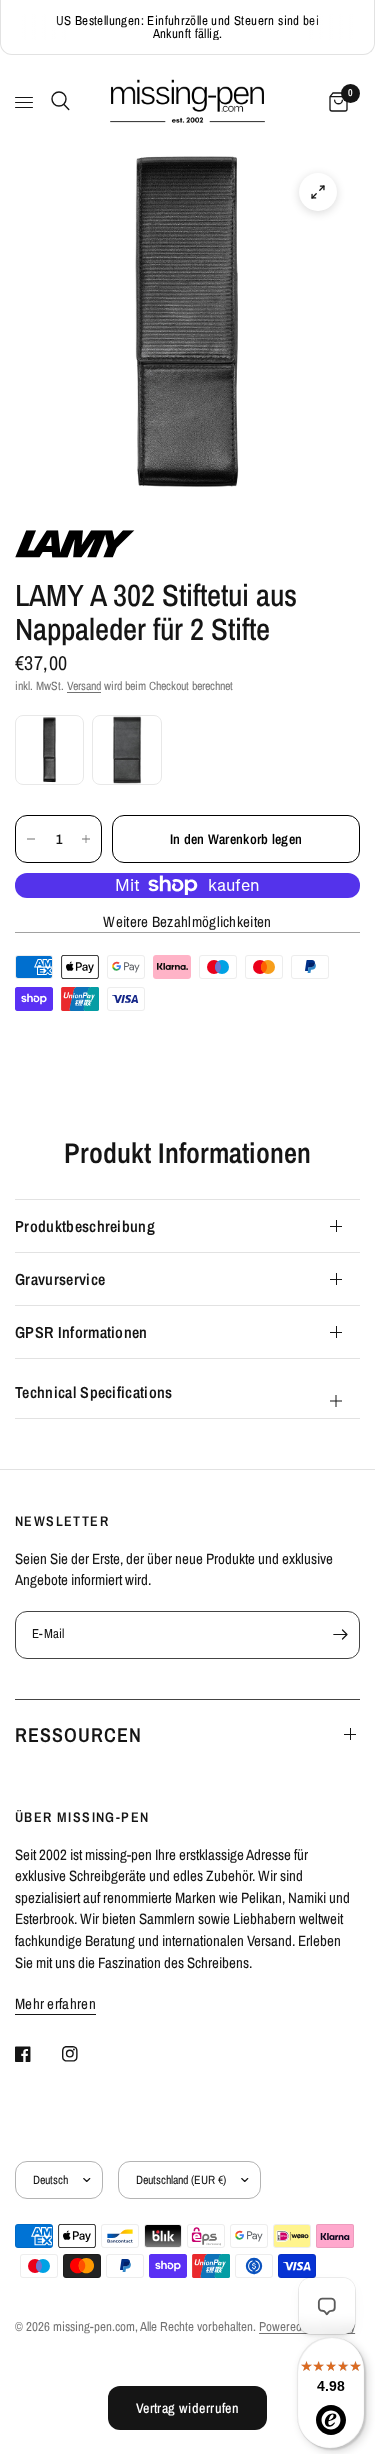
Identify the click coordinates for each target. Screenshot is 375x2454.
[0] (335, 102)
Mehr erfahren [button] (55, 2003)
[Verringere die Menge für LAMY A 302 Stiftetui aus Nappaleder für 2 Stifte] (31, 839)
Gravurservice (60, 1279)
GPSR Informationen (81, 1332)
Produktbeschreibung (85, 1226)
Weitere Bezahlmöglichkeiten (187, 921)
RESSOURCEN (78, 1734)
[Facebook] (37, 2054)
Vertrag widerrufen (188, 2408)
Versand (84, 686)
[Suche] (57, 101)
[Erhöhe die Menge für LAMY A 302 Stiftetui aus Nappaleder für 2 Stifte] (86, 839)
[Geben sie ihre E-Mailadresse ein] (340, 1635)
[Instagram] (84, 2054)
